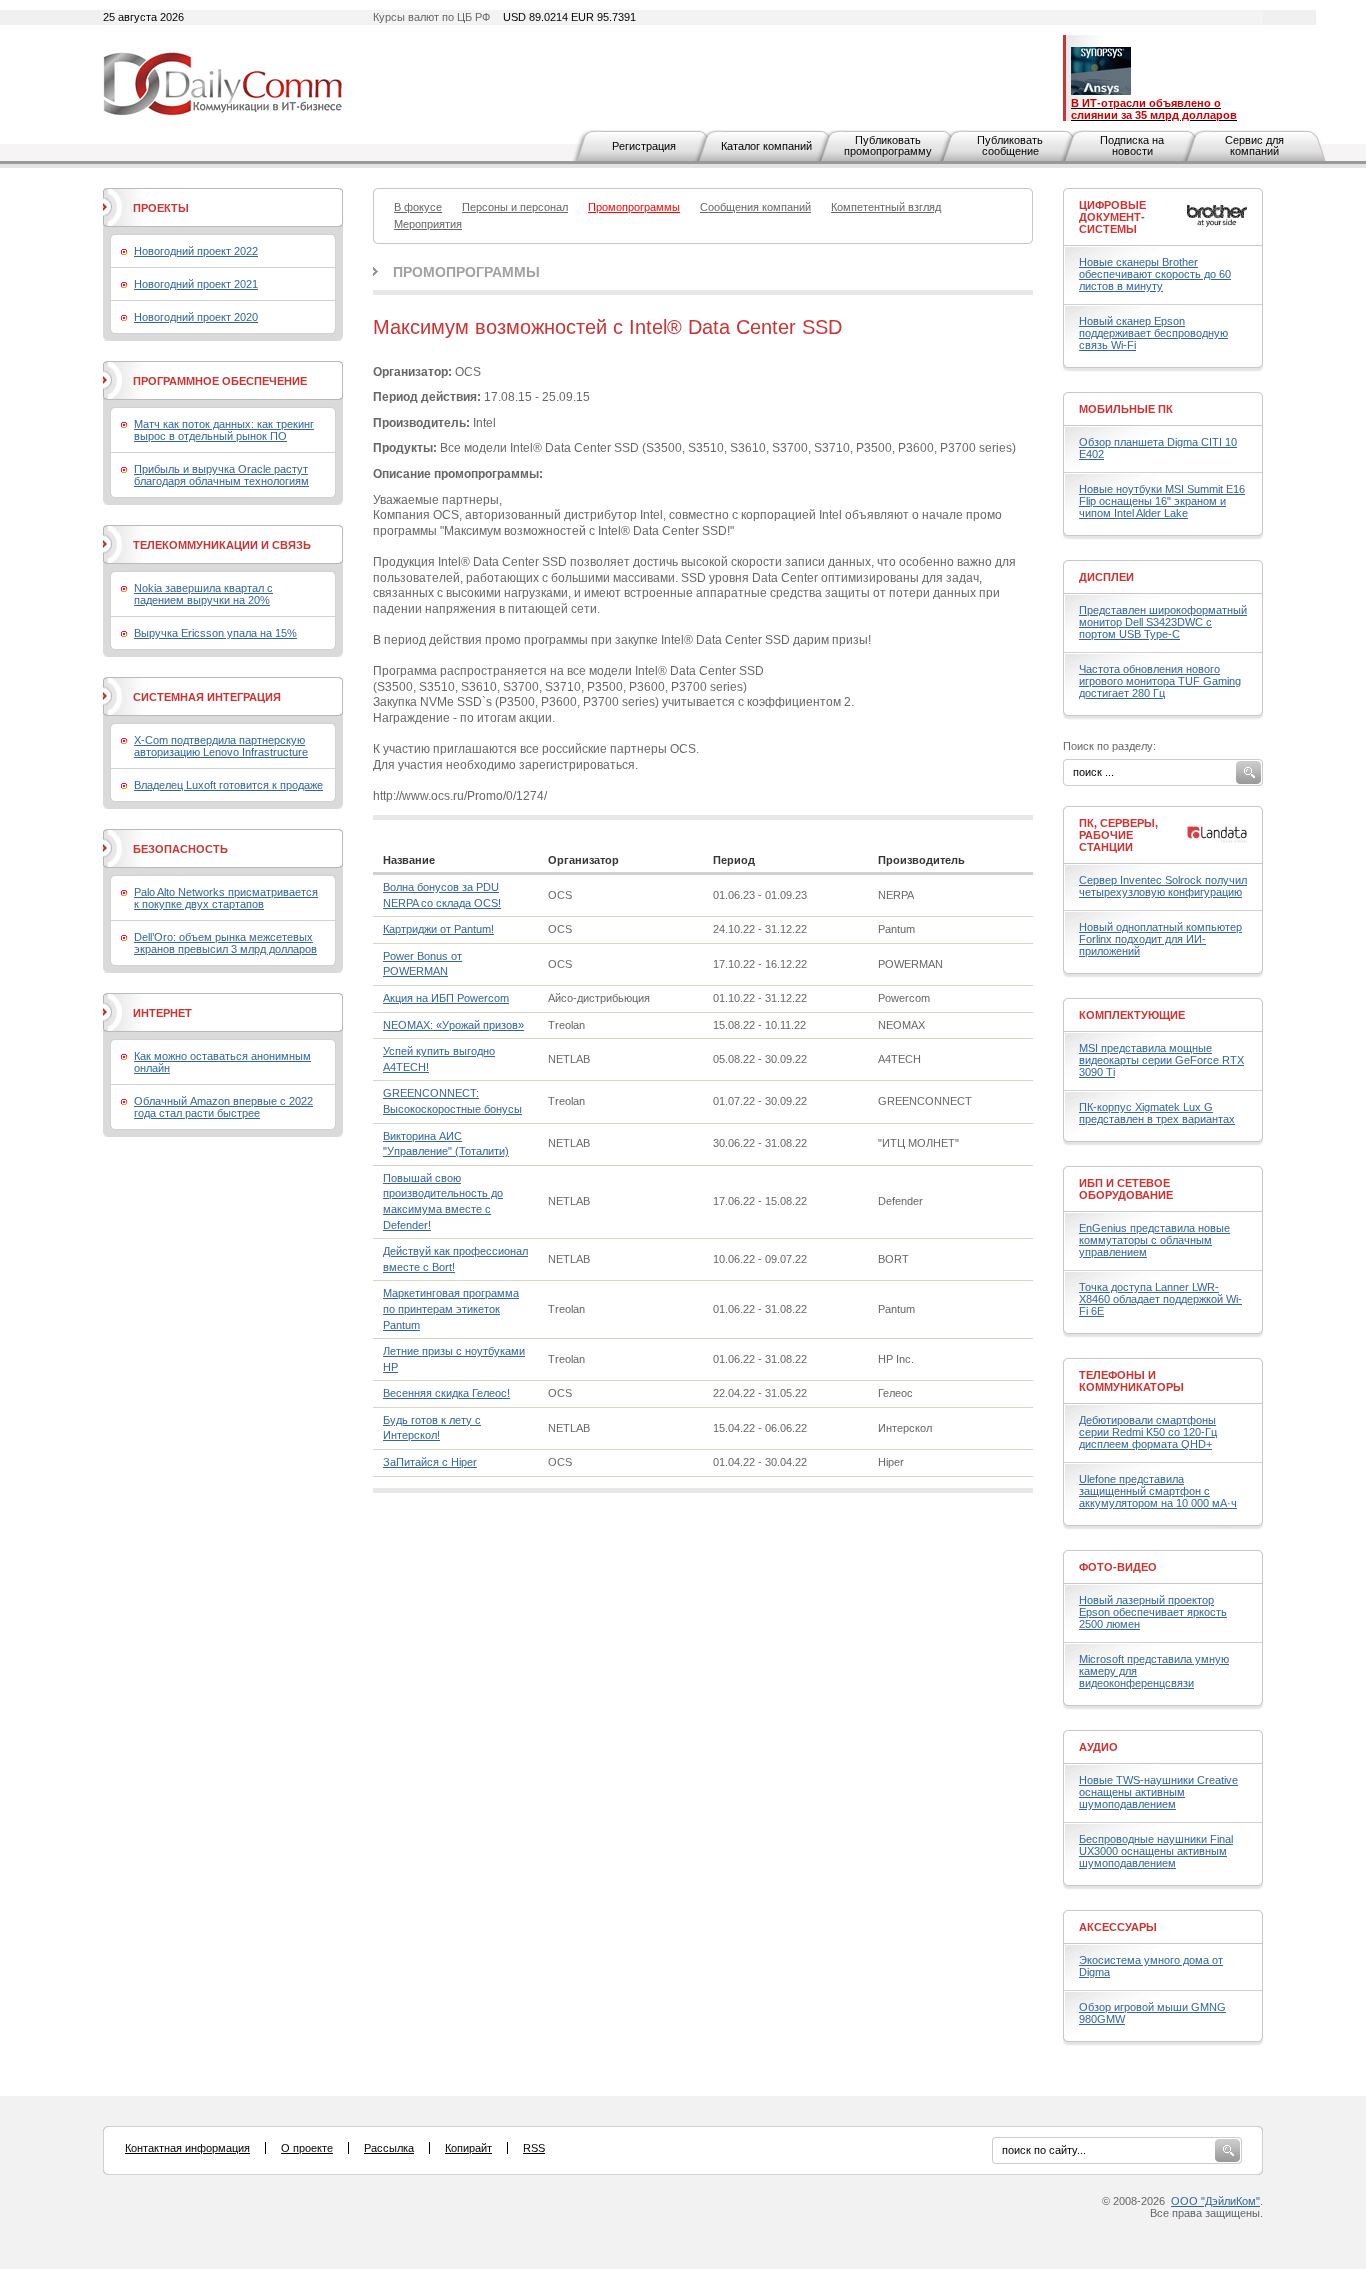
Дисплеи (1106, 577)
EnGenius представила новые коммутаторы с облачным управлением (1154, 1240)
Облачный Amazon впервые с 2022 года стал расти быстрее (223, 1107)
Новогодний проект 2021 (196, 284)
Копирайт (468, 2148)
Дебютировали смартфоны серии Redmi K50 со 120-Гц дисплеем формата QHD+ (1148, 1432)
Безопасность (180, 849)
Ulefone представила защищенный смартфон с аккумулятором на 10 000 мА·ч (1158, 1491)
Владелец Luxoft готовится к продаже (228, 785)
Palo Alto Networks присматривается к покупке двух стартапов (226, 898)
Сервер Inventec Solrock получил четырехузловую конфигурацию (1163, 886)
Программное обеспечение (220, 381)
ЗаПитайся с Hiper (430, 1462)
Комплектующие (1132, 1015)
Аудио (1098, 1747)
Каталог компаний (766, 146)
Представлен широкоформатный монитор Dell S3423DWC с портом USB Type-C (1163, 622)
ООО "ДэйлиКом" (1215, 2201)
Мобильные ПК (1126, 409)
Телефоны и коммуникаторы (1131, 1381)
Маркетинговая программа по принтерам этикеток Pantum (451, 1308)
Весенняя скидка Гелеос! (446, 1393)
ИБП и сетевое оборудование (1126, 1189)
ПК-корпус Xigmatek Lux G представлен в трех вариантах (1157, 1113)
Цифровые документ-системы (1112, 217)
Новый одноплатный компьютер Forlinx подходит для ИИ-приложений (1160, 939)
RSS (534, 2148)
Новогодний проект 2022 (196, 251)
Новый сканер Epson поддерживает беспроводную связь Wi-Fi (1153, 333)
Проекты (161, 208)
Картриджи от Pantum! (438, 929)
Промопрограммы (466, 272)
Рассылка (389, 2148)
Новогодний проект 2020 (196, 317)
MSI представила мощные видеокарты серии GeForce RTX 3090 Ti (1161, 1060)
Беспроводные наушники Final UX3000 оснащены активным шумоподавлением (1156, 1851)
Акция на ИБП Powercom (446, 998)
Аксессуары (1118, 1927)
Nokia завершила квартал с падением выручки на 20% (203, 594)
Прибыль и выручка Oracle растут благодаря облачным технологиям (221, 475)
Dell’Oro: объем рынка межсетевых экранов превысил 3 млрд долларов (225, 943)
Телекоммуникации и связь (222, 545)
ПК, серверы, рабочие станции (1118, 835)
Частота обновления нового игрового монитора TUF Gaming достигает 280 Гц (1160, 681)
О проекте (307, 2148)
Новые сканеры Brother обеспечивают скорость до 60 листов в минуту (1155, 274)
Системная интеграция (207, 697)
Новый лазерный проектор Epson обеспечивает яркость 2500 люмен (1153, 1612)
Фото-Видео (1118, 1567)
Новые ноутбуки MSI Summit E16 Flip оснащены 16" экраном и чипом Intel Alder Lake (1162, 501)
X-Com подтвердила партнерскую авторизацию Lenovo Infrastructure (221, 746)
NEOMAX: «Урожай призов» (453, 1025)
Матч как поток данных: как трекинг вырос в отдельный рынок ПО (224, 430)
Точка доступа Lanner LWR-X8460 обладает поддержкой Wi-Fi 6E (1160, 1299)
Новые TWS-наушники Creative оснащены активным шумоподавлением (1158, 1792)
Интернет (162, 1013)
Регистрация (644, 146)
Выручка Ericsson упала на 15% (215, 633)
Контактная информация (187, 2148)
